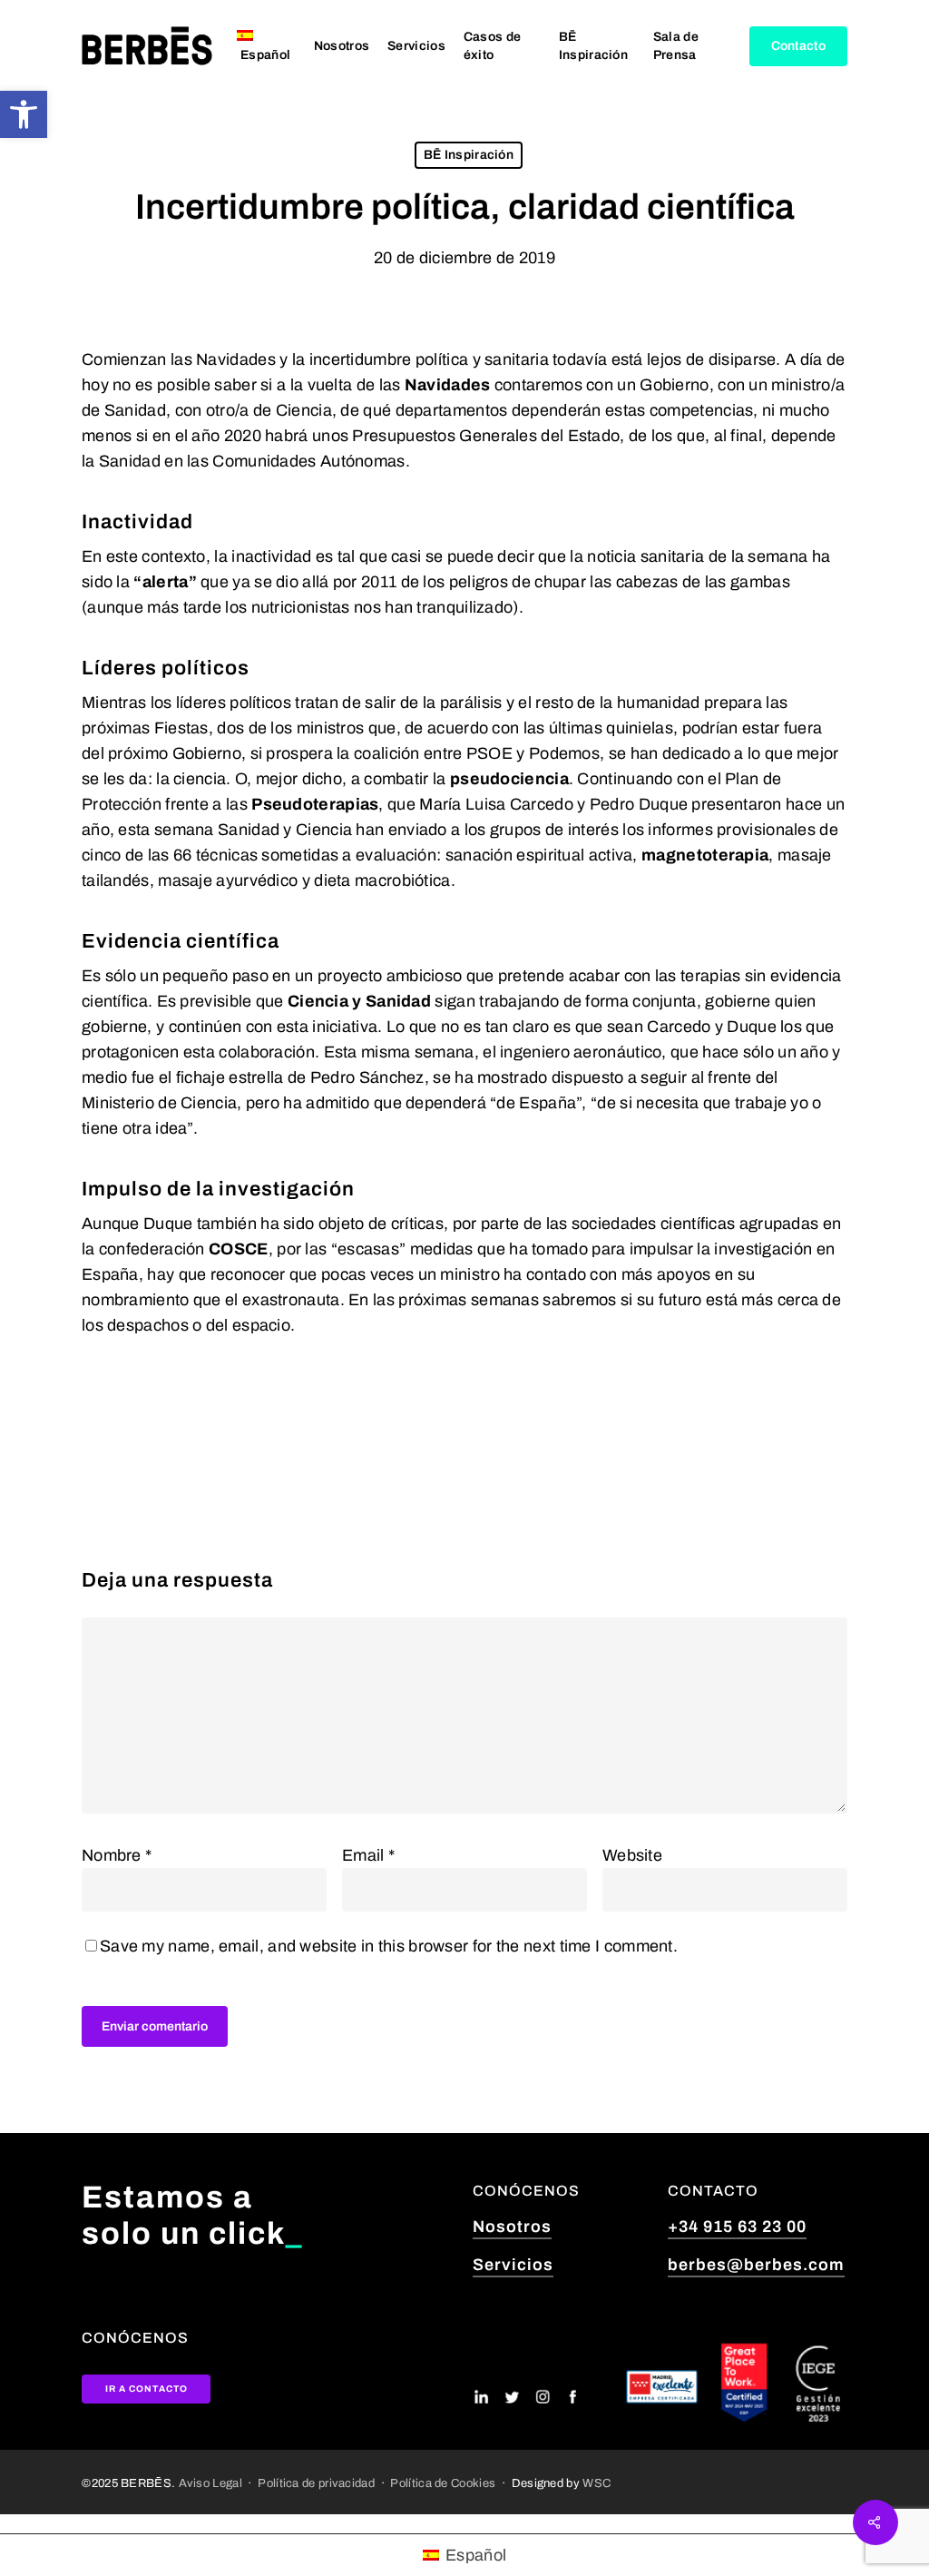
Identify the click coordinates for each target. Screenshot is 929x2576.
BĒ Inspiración (469, 155)
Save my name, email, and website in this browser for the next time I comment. (389, 1946)
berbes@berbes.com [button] (756, 2265)
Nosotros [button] (512, 2227)
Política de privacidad (316, 2483)
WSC (597, 2483)
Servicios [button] (513, 2265)
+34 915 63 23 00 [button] (737, 2227)
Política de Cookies (443, 2483)
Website (632, 1855)
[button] (24, 114)
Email (368, 1855)
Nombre (117, 1855)
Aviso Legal (210, 2483)
